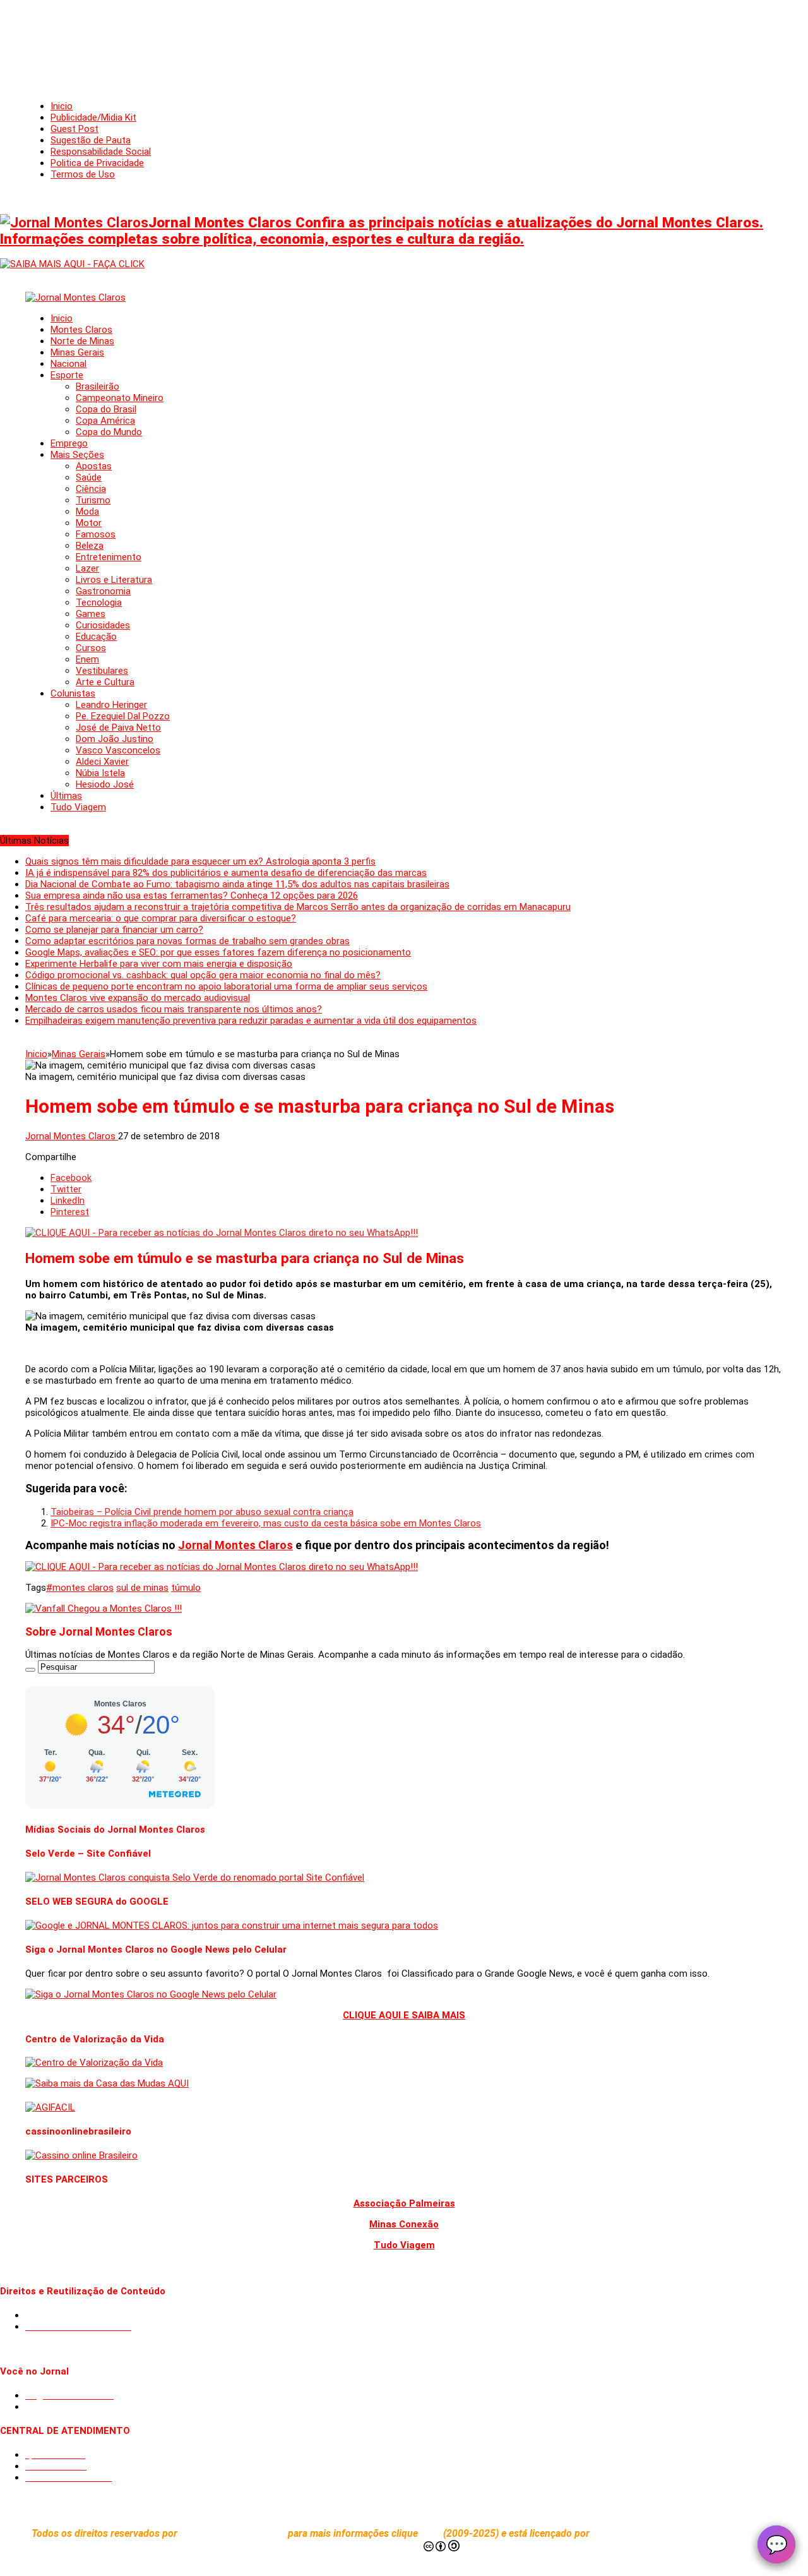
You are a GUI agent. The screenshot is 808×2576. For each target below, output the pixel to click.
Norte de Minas (82, 341)
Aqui (432, 2533)
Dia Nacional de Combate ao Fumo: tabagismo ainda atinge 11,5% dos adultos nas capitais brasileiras (237, 884)
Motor (89, 523)
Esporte (67, 375)
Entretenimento (109, 557)
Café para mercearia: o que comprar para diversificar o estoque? (161, 918)
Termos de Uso (83, 174)
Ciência (91, 489)
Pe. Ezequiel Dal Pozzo (123, 716)
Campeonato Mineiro (120, 398)
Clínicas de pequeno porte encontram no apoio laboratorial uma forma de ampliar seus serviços (226, 986)
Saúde (89, 477)
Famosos (96, 534)
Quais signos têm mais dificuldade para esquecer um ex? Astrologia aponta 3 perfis (200, 861)
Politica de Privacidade (97, 163)
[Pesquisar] (30, 1670)
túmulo (186, 1588)
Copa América (105, 421)
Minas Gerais (77, 352)
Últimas (66, 796)
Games (91, 614)
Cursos (91, 648)
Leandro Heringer (111, 705)
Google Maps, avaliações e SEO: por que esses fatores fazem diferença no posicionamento (218, 952)
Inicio (62, 106)
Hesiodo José (105, 784)
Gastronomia (103, 591)
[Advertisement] (404, 38)
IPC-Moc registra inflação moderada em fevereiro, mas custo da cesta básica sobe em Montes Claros (266, 1523)
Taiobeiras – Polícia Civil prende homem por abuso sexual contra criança (202, 1512)
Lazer (87, 568)
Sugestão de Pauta (91, 140)
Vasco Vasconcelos (118, 750)
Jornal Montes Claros (72, 1136)
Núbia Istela (100, 773)
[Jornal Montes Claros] (75, 297)
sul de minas (142, 1588)
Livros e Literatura (114, 580)
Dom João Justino (115, 739)
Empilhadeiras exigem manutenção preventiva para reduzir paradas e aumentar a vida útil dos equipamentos (251, 1021)
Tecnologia (99, 602)
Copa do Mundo (109, 432)
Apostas (94, 466)
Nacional (68, 364)
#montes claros (80, 1588)
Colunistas (73, 693)
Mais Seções (77, 455)
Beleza (90, 546)
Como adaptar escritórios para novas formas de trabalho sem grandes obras (187, 941)
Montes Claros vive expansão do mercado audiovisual (138, 998)
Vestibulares (102, 671)
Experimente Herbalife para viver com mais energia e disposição (159, 964)
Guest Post (74, 129)
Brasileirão (98, 386)
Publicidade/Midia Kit (93, 117)
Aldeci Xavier (102, 762)
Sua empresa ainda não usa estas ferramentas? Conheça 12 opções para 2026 (192, 896)
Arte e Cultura (105, 682)
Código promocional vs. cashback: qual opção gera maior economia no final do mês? (203, 975)
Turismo (93, 500)
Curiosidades (103, 625)
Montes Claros (81, 330)
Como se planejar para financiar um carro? (114, 930)
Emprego (69, 443)
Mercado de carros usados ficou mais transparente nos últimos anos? (174, 1009)
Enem (87, 659)
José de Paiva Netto (118, 728)
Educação (96, 637)
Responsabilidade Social (101, 152)
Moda (87, 512)
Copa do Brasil (106, 409)
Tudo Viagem (78, 807)
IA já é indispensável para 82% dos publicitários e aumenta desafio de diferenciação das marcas (226, 873)
